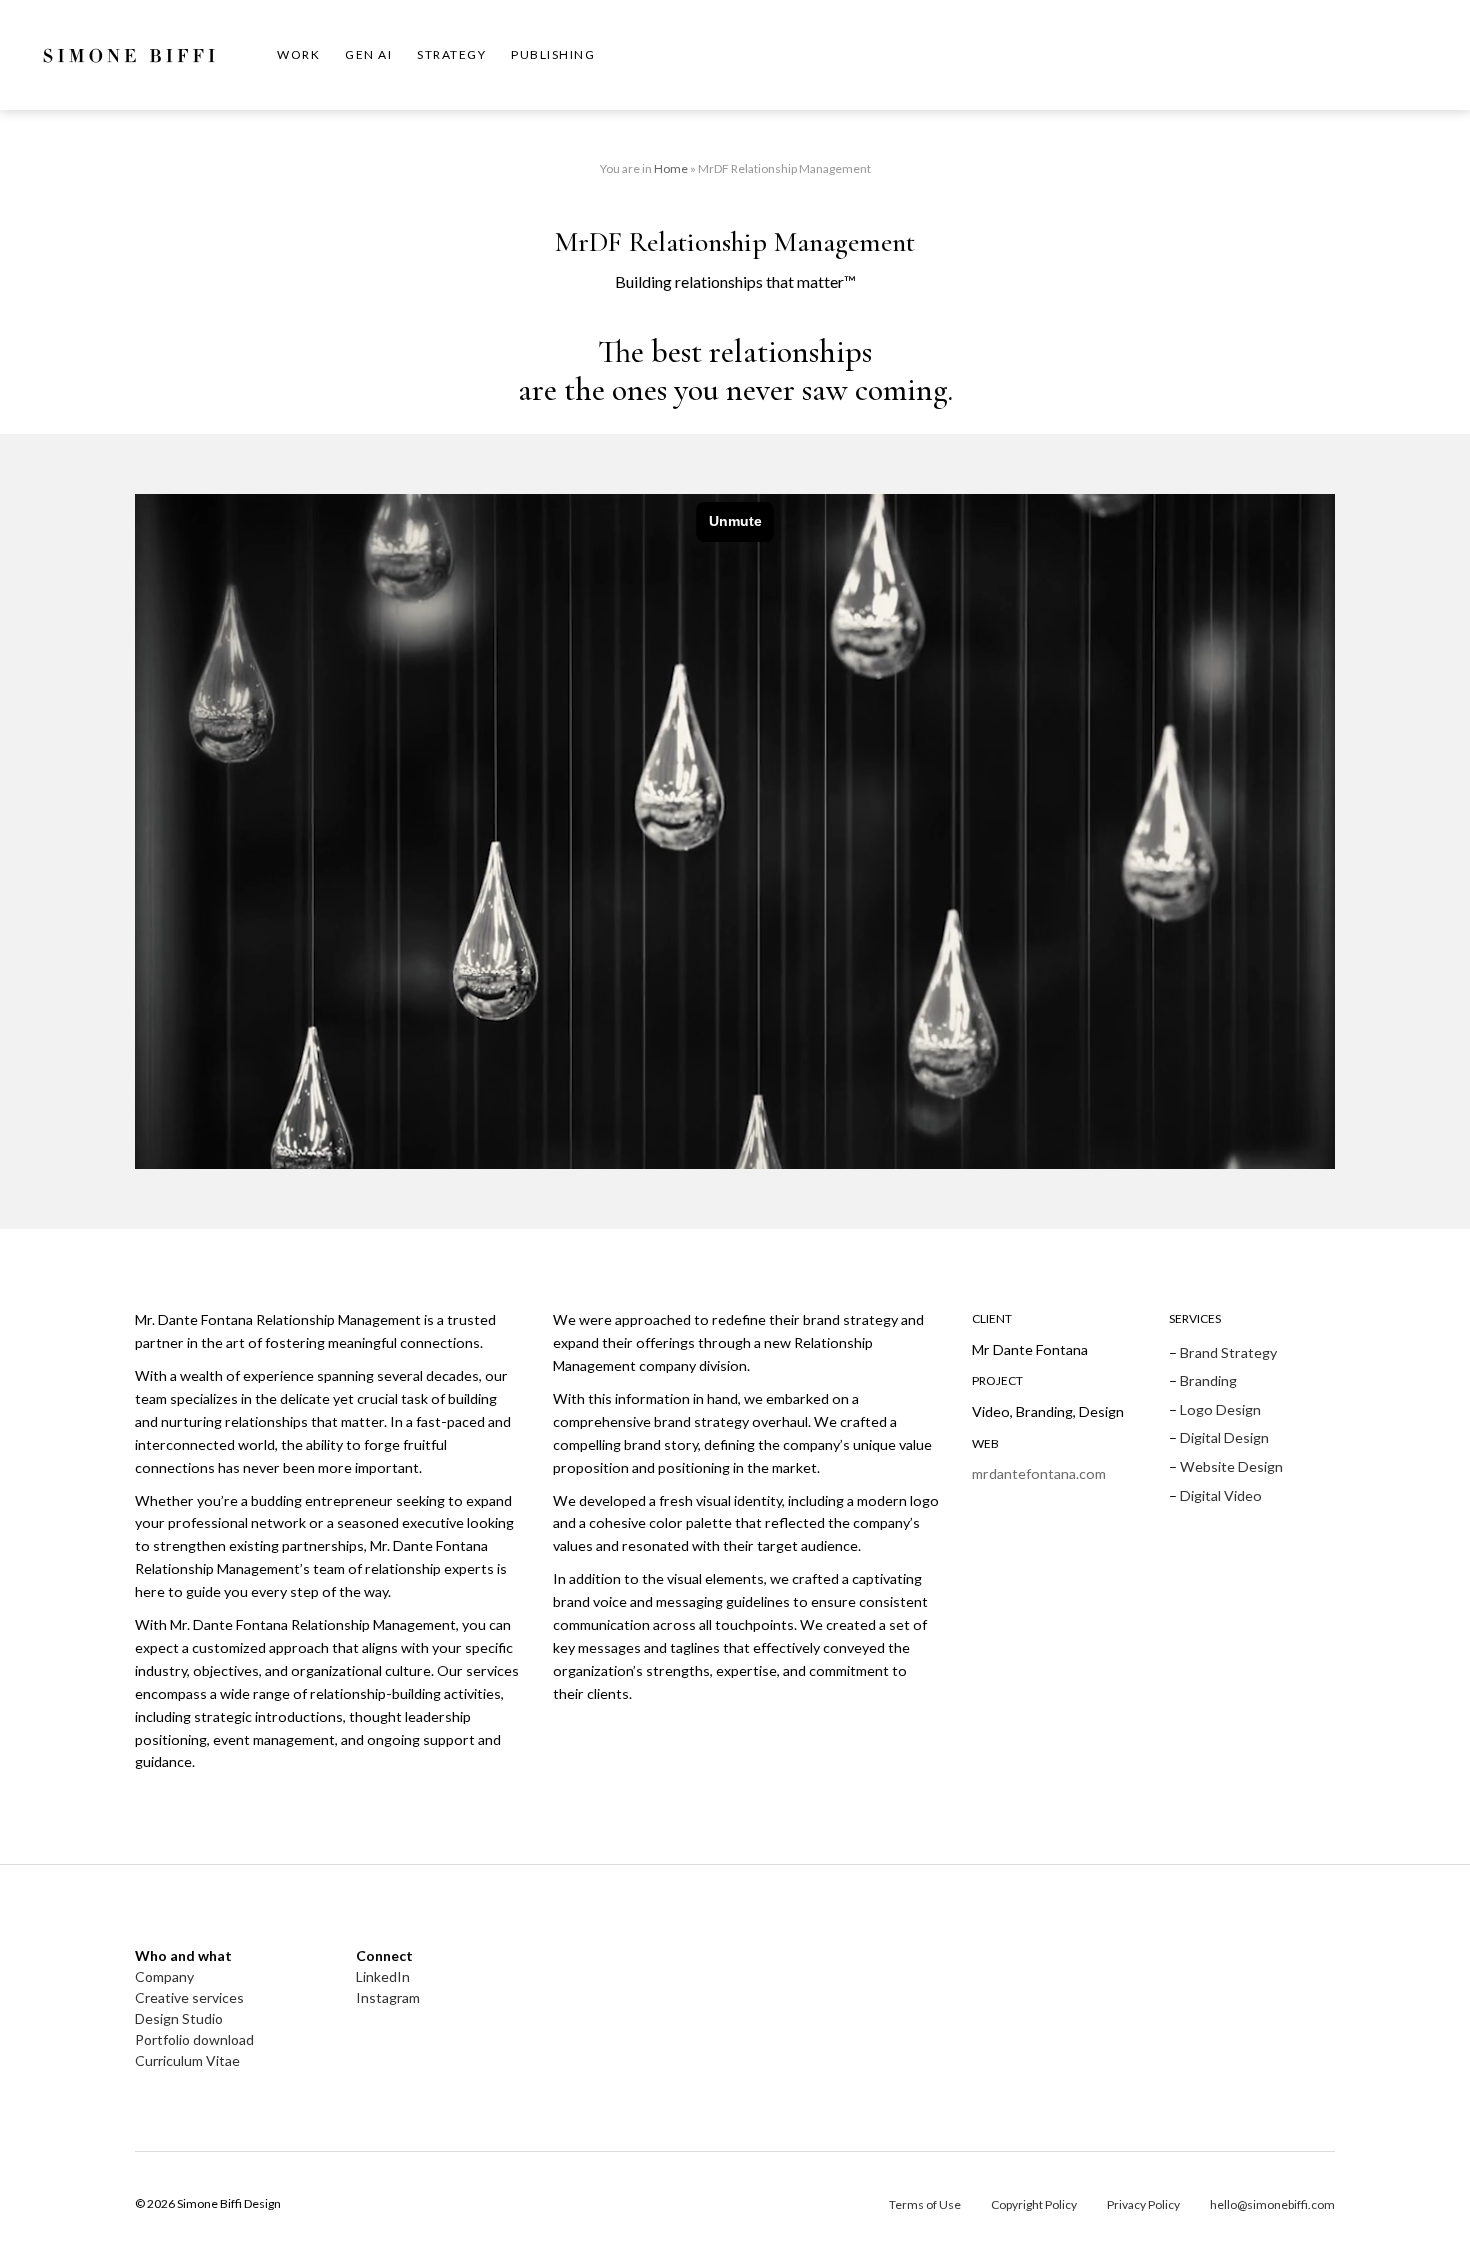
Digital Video (1221, 1495)
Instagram (388, 1997)
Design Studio (179, 2018)
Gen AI (368, 55)
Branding (1208, 1380)
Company (164, 1976)
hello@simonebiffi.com (1272, 2204)
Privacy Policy (1143, 2204)
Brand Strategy (1228, 1352)
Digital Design (1224, 1437)
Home (671, 168)
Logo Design (1220, 1409)
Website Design (1231, 1466)
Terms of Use (925, 2204)
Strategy (451, 55)
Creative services (189, 1997)
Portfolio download (194, 2039)
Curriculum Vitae (187, 2060)
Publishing (553, 55)
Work (298, 55)
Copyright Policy (1034, 2204)
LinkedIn (383, 1976)
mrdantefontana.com (1039, 1473)
